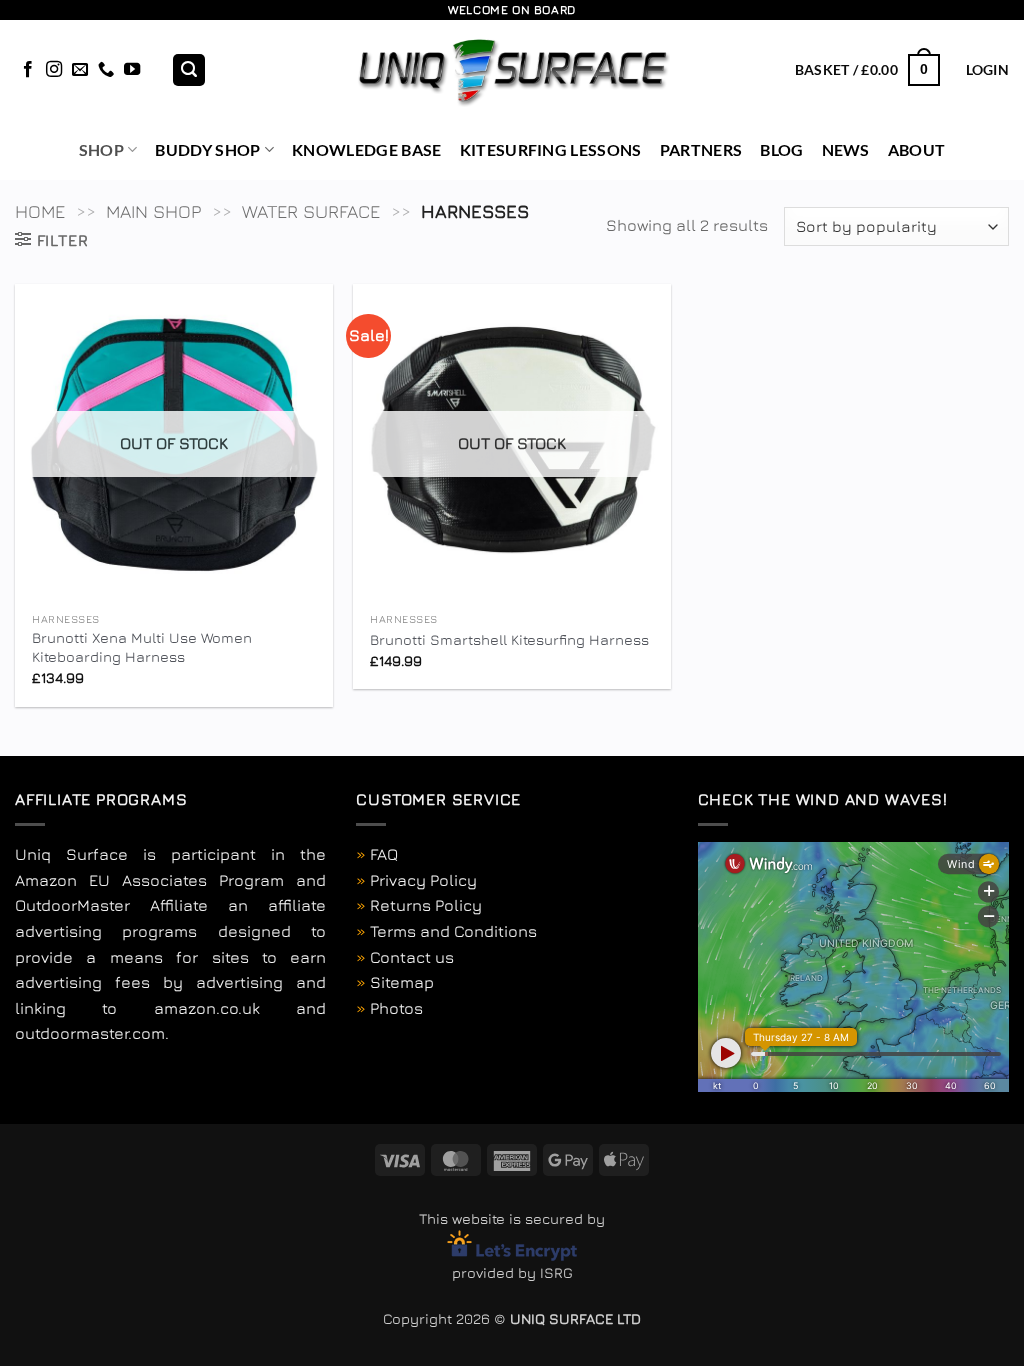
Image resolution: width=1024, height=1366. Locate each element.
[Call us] (106, 70)
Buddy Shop (207, 149)
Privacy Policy (423, 880)
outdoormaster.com (90, 1033)
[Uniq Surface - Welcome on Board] (512, 70)
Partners (701, 149)
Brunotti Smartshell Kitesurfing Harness (509, 639)
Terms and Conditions (453, 931)
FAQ (384, 854)
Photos (396, 1008)
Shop (101, 149)
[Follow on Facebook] (28, 70)
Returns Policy (426, 905)
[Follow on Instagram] (54, 70)
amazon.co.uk (207, 1008)
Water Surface (311, 211)
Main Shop (153, 211)
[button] (189, 70)
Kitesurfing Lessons (551, 149)
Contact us (412, 957)
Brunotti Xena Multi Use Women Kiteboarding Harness (142, 647)
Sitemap (402, 982)
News (846, 149)
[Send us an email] (80, 70)
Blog (781, 149)
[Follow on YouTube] (132, 70)
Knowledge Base (366, 149)
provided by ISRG (512, 1272)
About (917, 149)
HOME (40, 211)
